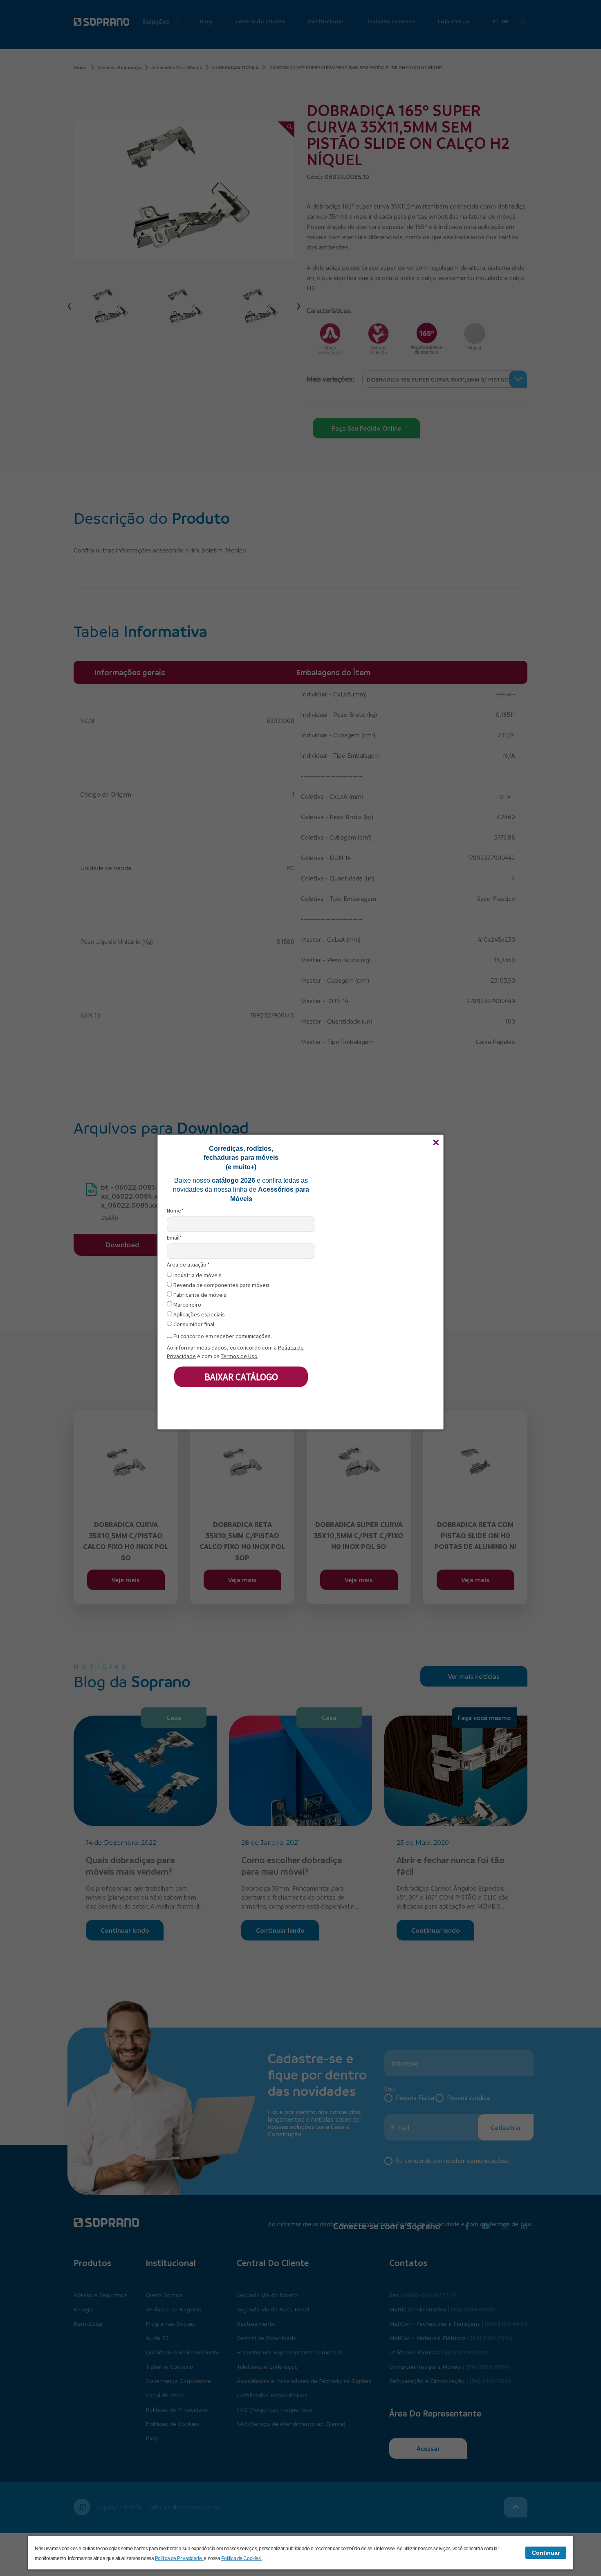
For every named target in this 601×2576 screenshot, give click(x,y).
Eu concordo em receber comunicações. (222, 1336)
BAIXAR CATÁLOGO (241, 1376)
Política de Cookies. (241, 2558)
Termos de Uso (239, 1356)
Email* (174, 1237)
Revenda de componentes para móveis (221, 1285)
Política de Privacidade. (179, 2558)
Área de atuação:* (188, 1265)
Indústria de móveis (197, 1275)
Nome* (175, 1210)
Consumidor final (193, 1324)
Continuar (546, 2553)
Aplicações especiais (198, 1314)
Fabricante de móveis (199, 1295)
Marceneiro (187, 1304)
